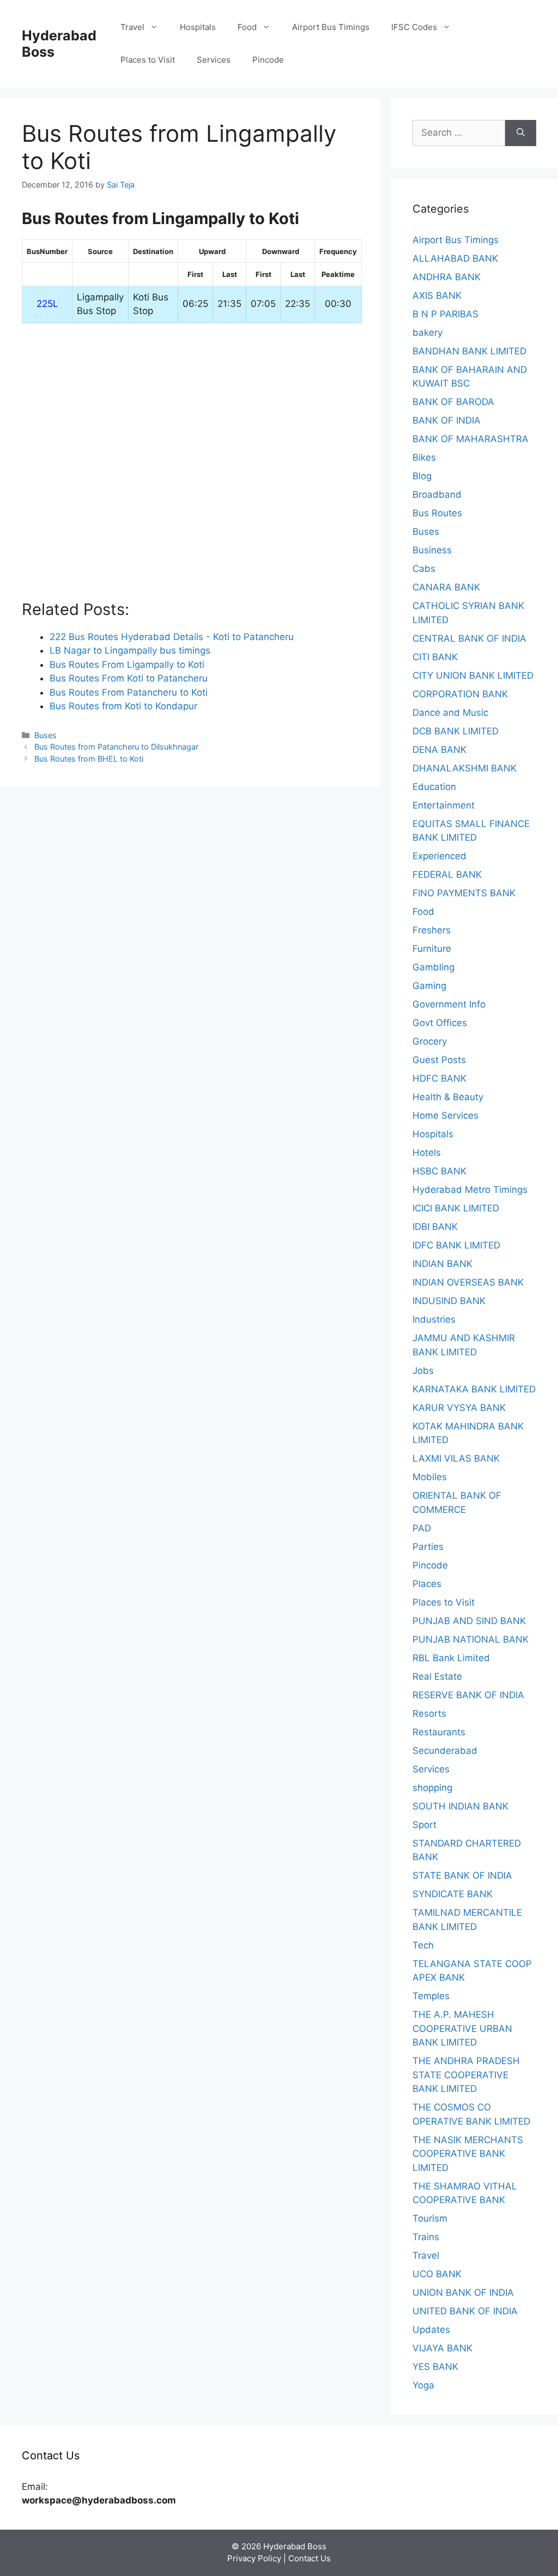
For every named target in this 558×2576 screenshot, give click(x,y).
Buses (46, 735)
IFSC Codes (414, 27)
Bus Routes (437, 513)
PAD (422, 1528)
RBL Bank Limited (451, 1658)
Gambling (433, 967)
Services (214, 60)
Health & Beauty (448, 1097)
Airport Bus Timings (331, 27)
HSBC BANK (439, 1171)
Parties (428, 1547)
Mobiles (430, 1477)
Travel (132, 27)
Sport (424, 1825)
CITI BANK (435, 657)
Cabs (424, 569)
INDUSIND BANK (449, 1301)
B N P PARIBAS (445, 314)
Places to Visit (148, 60)
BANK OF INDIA (447, 420)
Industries (434, 1319)
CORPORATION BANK (460, 694)
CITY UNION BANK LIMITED (473, 675)
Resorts (429, 1714)
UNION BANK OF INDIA (463, 2293)
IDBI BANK (435, 1227)
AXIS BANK (437, 295)
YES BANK (435, 2367)
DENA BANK (439, 750)
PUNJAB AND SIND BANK (469, 1621)
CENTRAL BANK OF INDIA (469, 638)
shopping (432, 1788)
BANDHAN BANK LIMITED (469, 351)
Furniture (432, 949)
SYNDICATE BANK (453, 1894)
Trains (426, 2237)
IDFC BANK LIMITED (456, 1245)
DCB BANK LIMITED (456, 731)
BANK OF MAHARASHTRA (471, 439)
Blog (422, 476)
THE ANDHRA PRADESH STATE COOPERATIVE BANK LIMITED (466, 2075)
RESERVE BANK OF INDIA (468, 1695)
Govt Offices (440, 1023)
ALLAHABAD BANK (455, 258)
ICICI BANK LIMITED (456, 1208)
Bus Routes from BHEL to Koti (89, 759)
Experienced (439, 856)
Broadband (437, 494)
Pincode (268, 60)
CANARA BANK (446, 587)
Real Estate (437, 1676)
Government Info (449, 1004)
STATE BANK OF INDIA (462, 1875)
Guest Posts (439, 1060)
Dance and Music (450, 713)
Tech (423, 1945)
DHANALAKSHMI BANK (465, 768)
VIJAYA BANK (442, 2348)
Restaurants (439, 1732)
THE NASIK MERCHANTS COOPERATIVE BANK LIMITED (468, 2154)
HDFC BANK (439, 1078)
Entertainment (444, 805)
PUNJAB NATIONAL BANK (471, 1639)
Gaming (429, 986)
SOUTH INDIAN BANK (460, 1806)
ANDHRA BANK (447, 277)
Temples (431, 1996)
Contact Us (310, 2558)
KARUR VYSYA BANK (459, 1408)
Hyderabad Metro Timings (470, 1190)
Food (247, 27)
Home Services (445, 1115)
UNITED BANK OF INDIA (465, 2311)
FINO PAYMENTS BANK (464, 893)
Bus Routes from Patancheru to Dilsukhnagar (116, 747)
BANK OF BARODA (453, 402)
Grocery (430, 1041)
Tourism (430, 2218)
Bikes (424, 457)
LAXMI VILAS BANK (456, 1458)
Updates (431, 2330)
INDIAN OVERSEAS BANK (468, 1282)
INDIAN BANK (442, 1264)
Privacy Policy (254, 2558)
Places (427, 1584)
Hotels (427, 1153)
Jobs (423, 1371)
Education (434, 787)
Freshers (432, 930)
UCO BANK (437, 2274)
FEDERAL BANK (447, 874)
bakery (427, 333)
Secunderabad (445, 1751)
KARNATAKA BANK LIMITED (474, 1389)
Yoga (423, 2385)
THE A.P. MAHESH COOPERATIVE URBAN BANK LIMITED (462, 2028)
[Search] (521, 133)
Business (432, 550)
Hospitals (198, 27)
